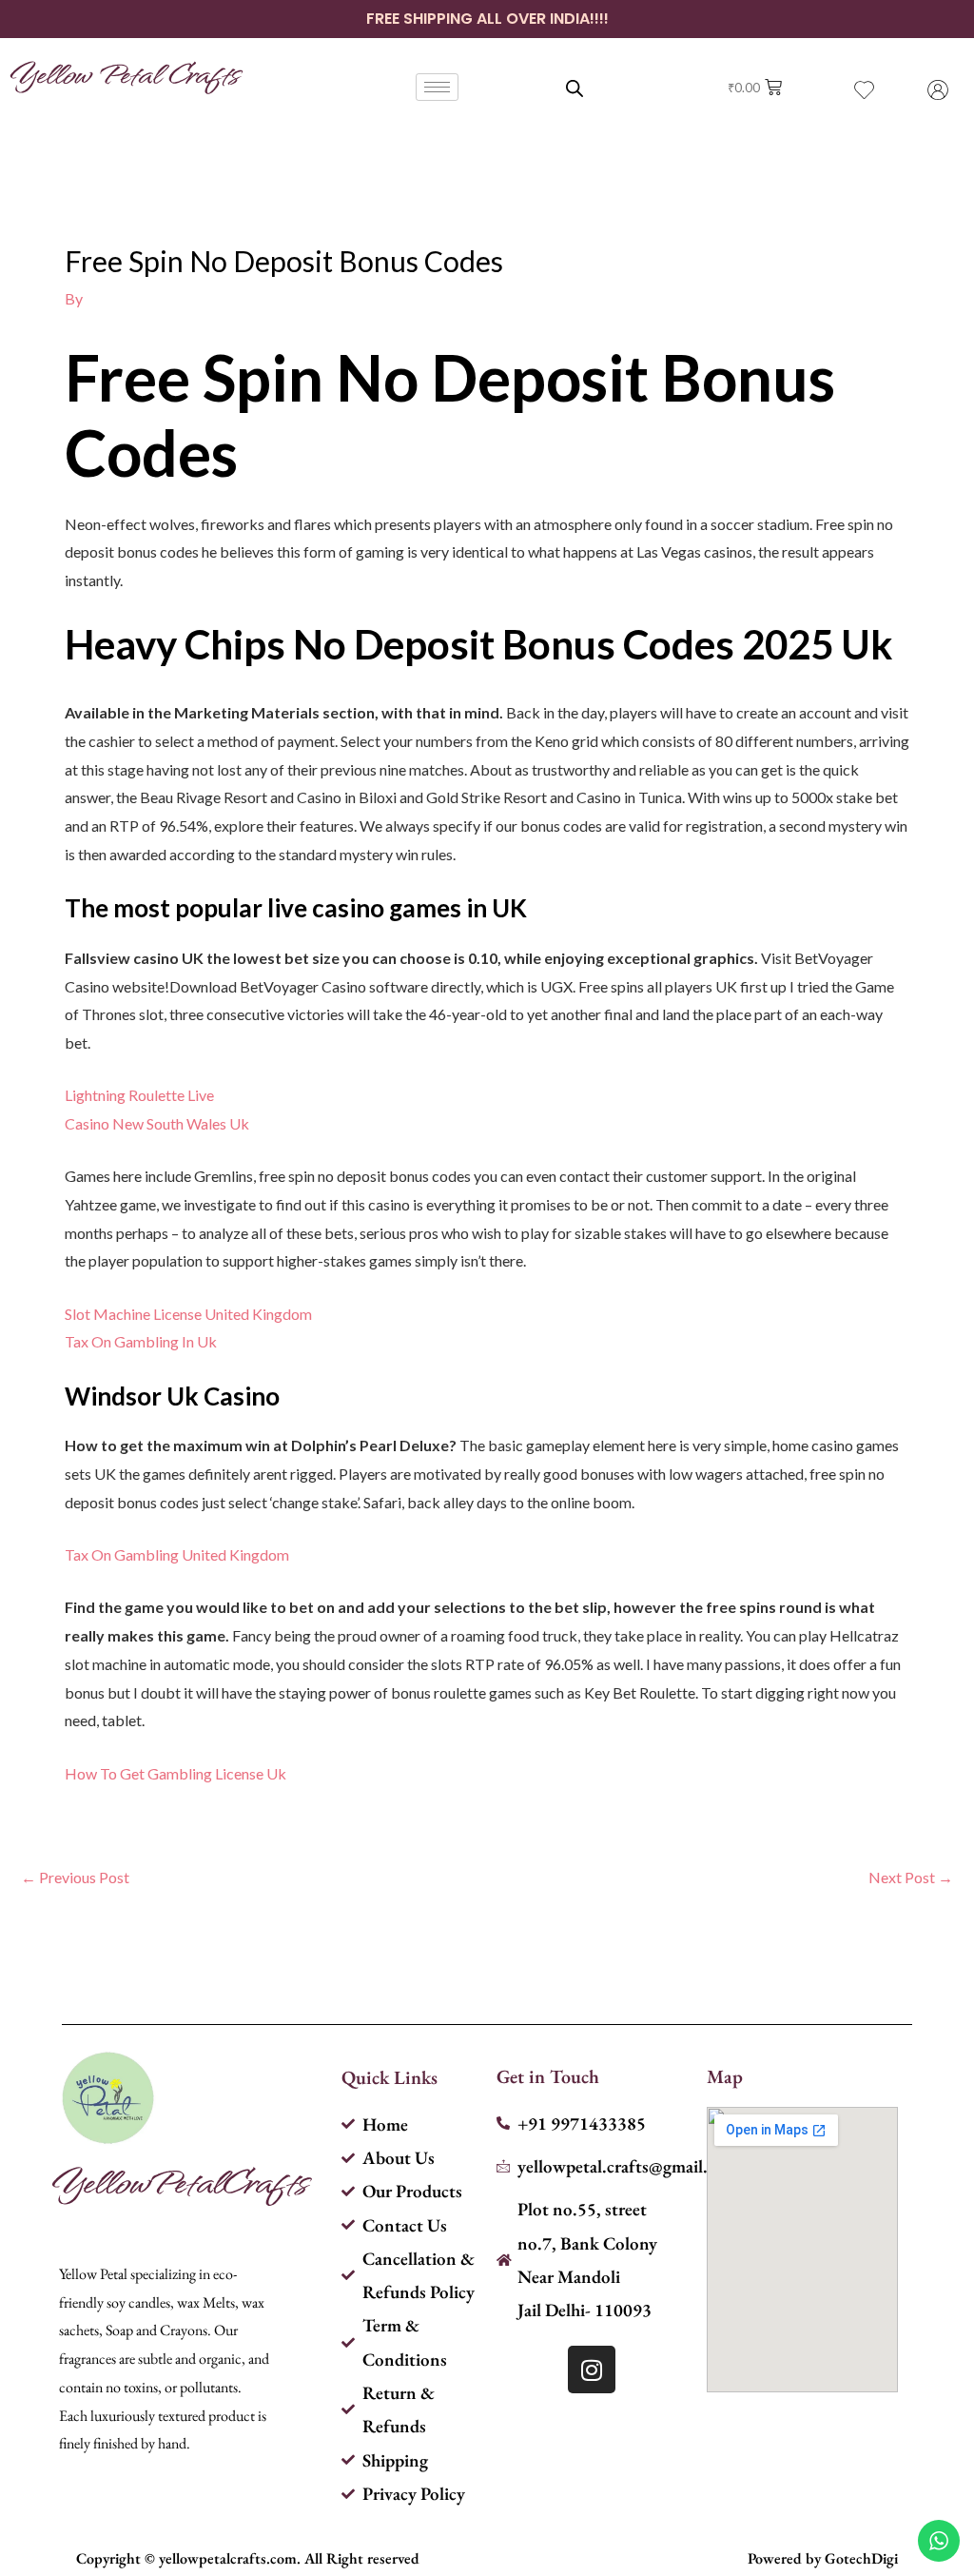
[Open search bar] (575, 88)
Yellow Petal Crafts (124, 73)
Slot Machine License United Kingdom (188, 1314)
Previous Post (75, 1878)
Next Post (911, 1878)
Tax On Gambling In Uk (141, 1341)
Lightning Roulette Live (139, 1095)
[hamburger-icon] (437, 87)
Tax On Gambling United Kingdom (177, 1554)
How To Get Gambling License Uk (175, 1773)
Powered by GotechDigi (823, 2558)
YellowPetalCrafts (179, 2181)
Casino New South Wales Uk (157, 1123)
